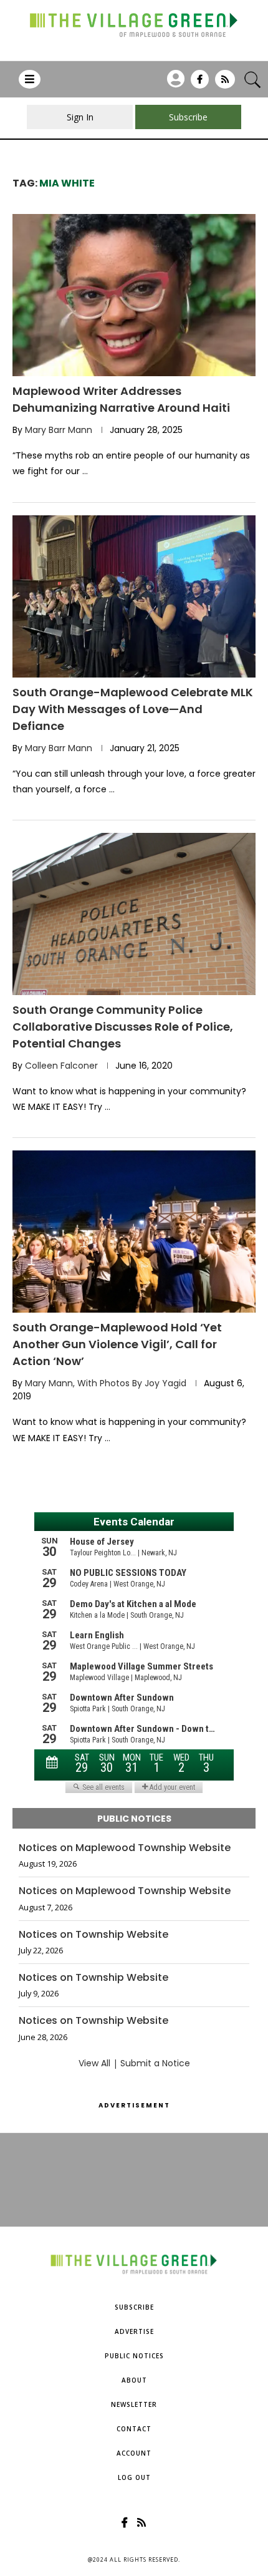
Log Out (134, 2477)
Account (134, 2453)
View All (94, 2063)
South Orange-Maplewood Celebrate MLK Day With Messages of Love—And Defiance (133, 709)
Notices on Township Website (93, 1935)
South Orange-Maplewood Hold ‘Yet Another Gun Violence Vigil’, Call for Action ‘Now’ (117, 1344)
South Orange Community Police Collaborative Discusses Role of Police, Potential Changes (123, 1027)
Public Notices (134, 2356)
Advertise (134, 2331)
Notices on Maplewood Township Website (125, 1848)
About (134, 2380)
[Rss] (225, 84)
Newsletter (134, 2404)
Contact (134, 2429)
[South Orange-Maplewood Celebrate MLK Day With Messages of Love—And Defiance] (134, 596)
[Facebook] (200, 84)
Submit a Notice (155, 2063)
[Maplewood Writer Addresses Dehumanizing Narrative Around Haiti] (134, 295)
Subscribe (134, 2307)
